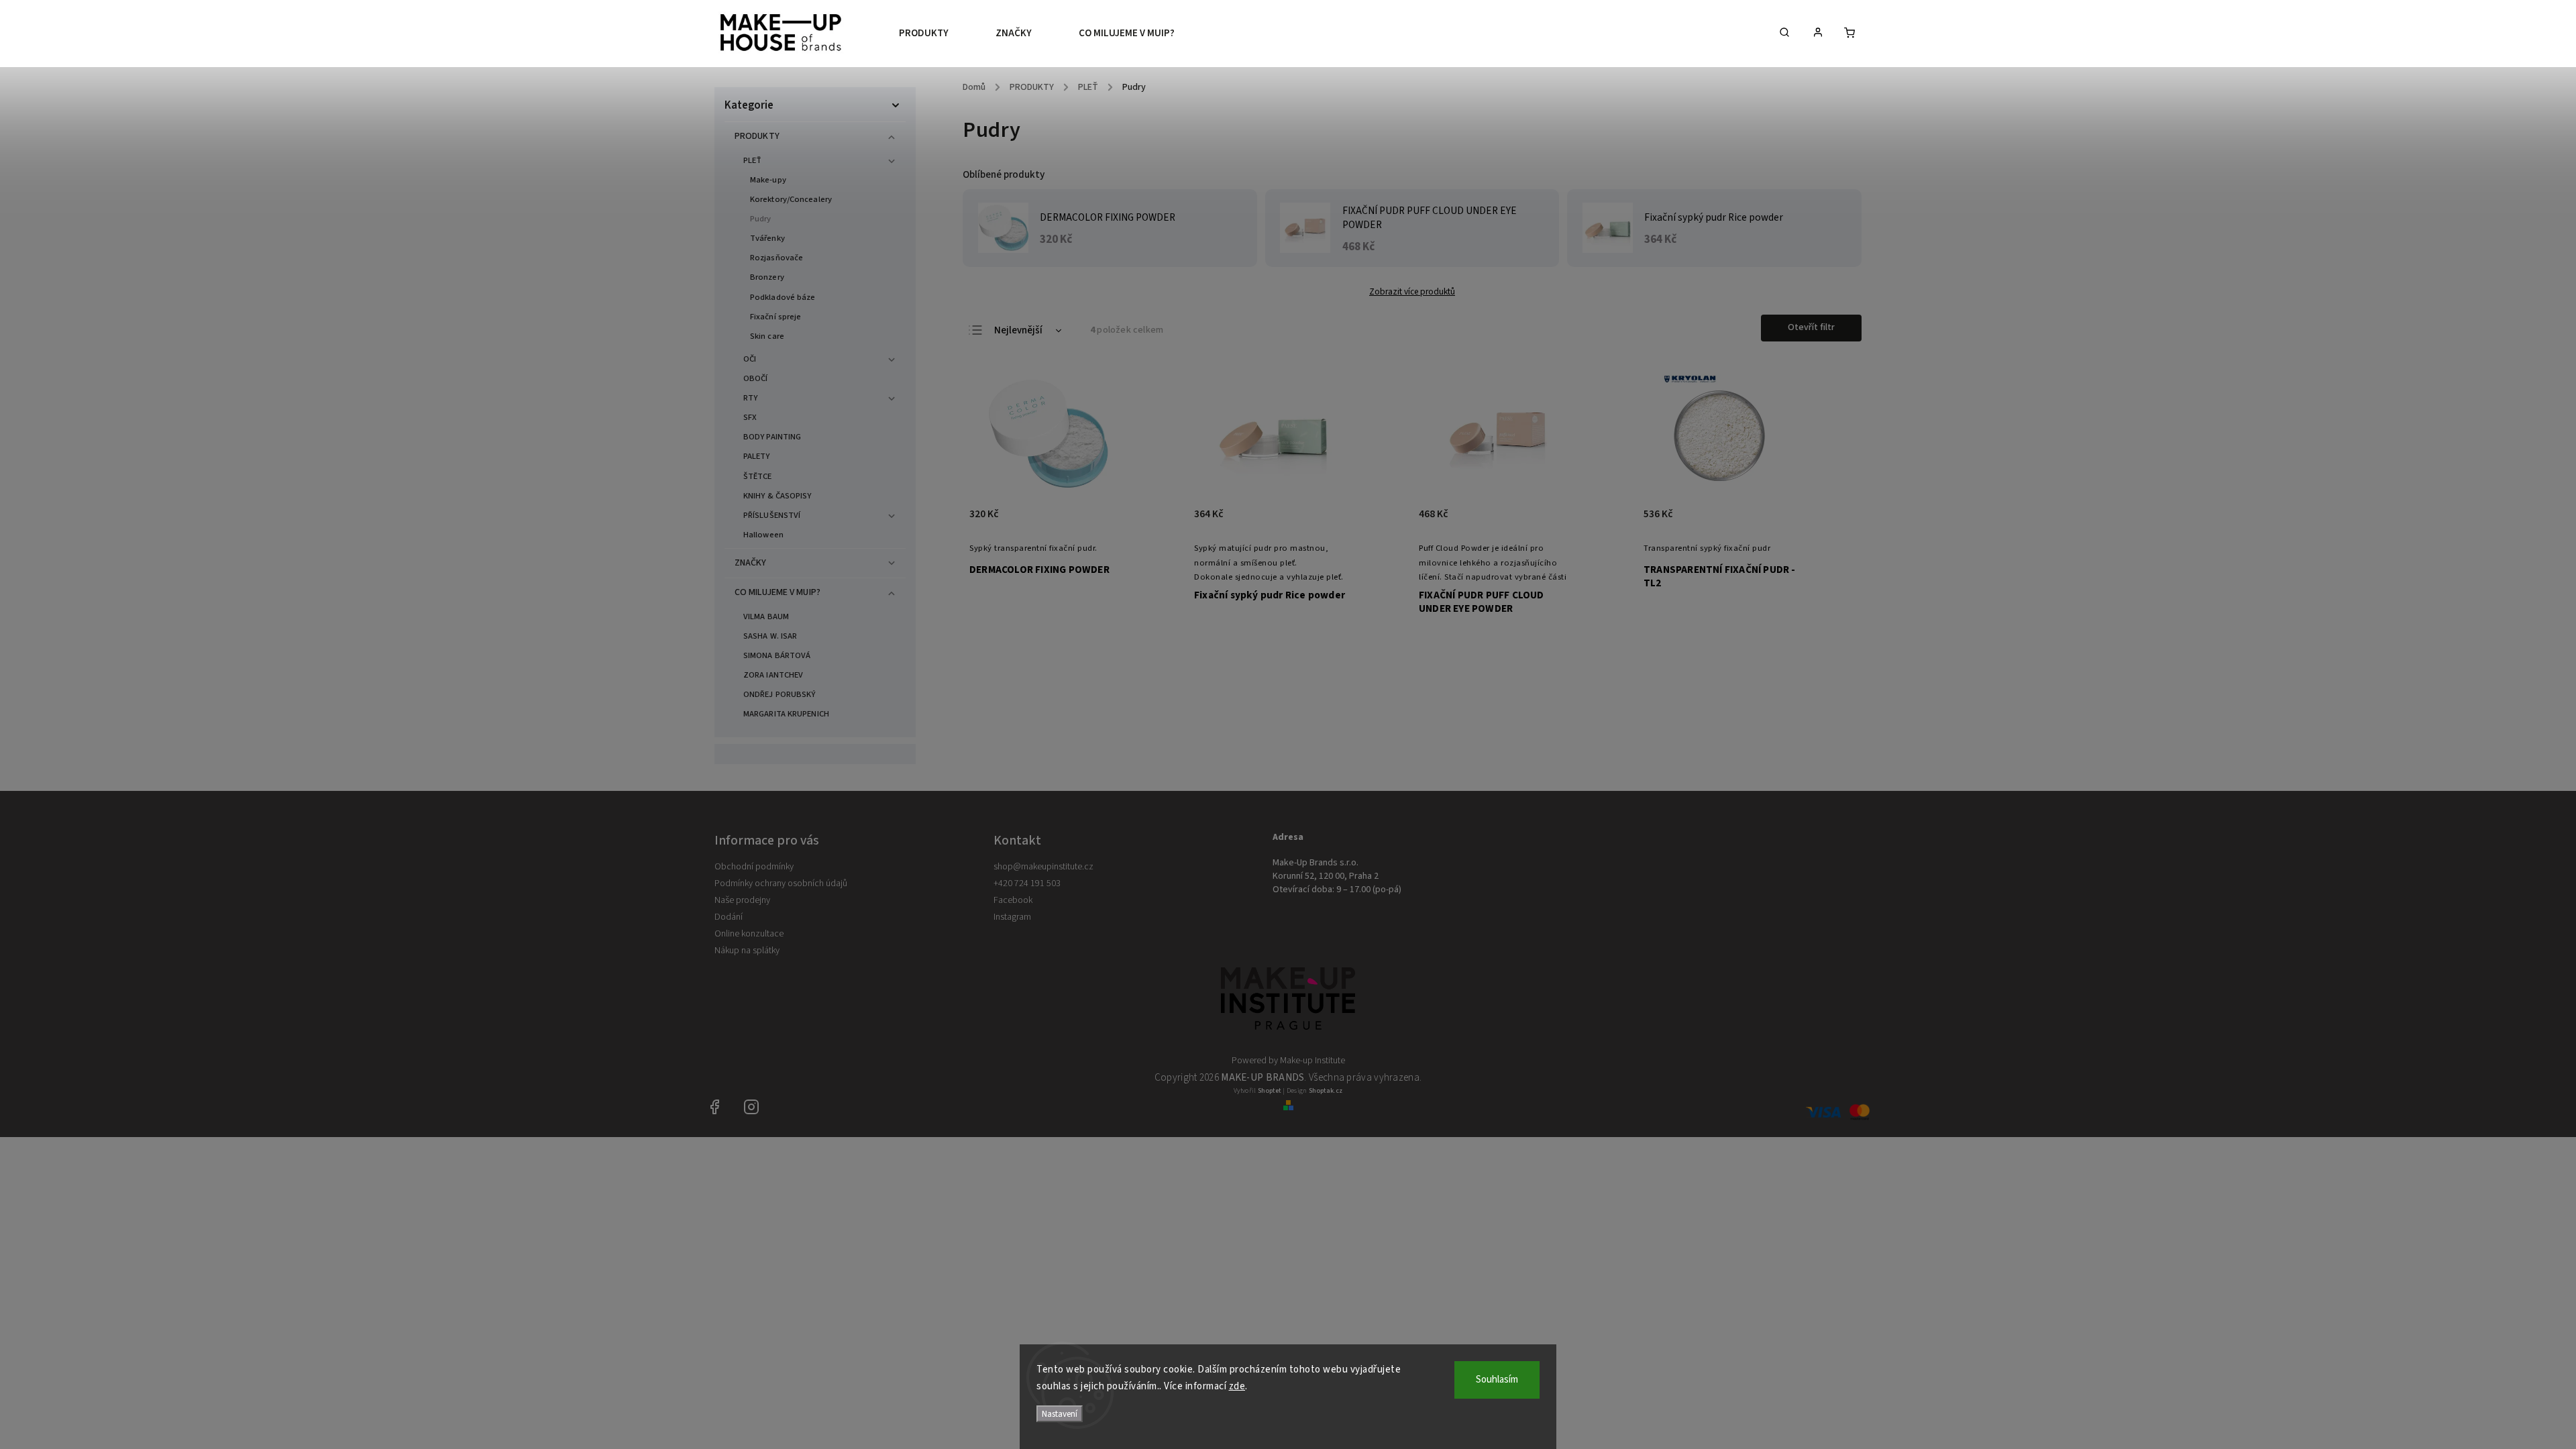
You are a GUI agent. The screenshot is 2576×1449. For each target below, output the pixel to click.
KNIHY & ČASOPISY (777, 496)
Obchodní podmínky (754, 867)
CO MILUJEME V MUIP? (777, 592)
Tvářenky (767, 238)
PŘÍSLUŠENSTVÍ (772, 515)
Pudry (761, 219)
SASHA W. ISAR (770, 636)
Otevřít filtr (1811, 327)
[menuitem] (935, 34)
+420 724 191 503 (1027, 883)
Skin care (767, 336)
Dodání (729, 917)
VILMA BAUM (766, 616)
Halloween (763, 535)
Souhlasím (1497, 1380)
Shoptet (1270, 1091)
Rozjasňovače (776, 258)
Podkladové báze (783, 297)
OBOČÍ (756, 378)
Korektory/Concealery (791, 199)
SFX (750, 417)
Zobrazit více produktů (1412, 291)
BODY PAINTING (772, 437)
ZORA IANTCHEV (773, 675)
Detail (1103, 521)
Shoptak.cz (1326, 1091)
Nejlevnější (1018, 330)
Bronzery (767, 277)
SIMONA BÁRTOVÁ (777, 655)
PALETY (757, 456)
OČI (750, 359)
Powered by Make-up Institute (1288, 1061)
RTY (750, 398)
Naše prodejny (742, 900)
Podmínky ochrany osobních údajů (781, 883)
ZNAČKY (751, 563)
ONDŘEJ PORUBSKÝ (780, 694)
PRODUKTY (757, 136)
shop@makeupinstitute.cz (1043, 867)
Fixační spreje (775, 317)
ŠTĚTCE (758, 476)
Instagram (1012, 917)
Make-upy (768, 180)
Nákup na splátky (747, 951)
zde (1237, 1386)
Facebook (1013, 900)
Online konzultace (749, 934)
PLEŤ (752, 160)
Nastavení (1060, 1414)
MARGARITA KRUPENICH (786, 714)
